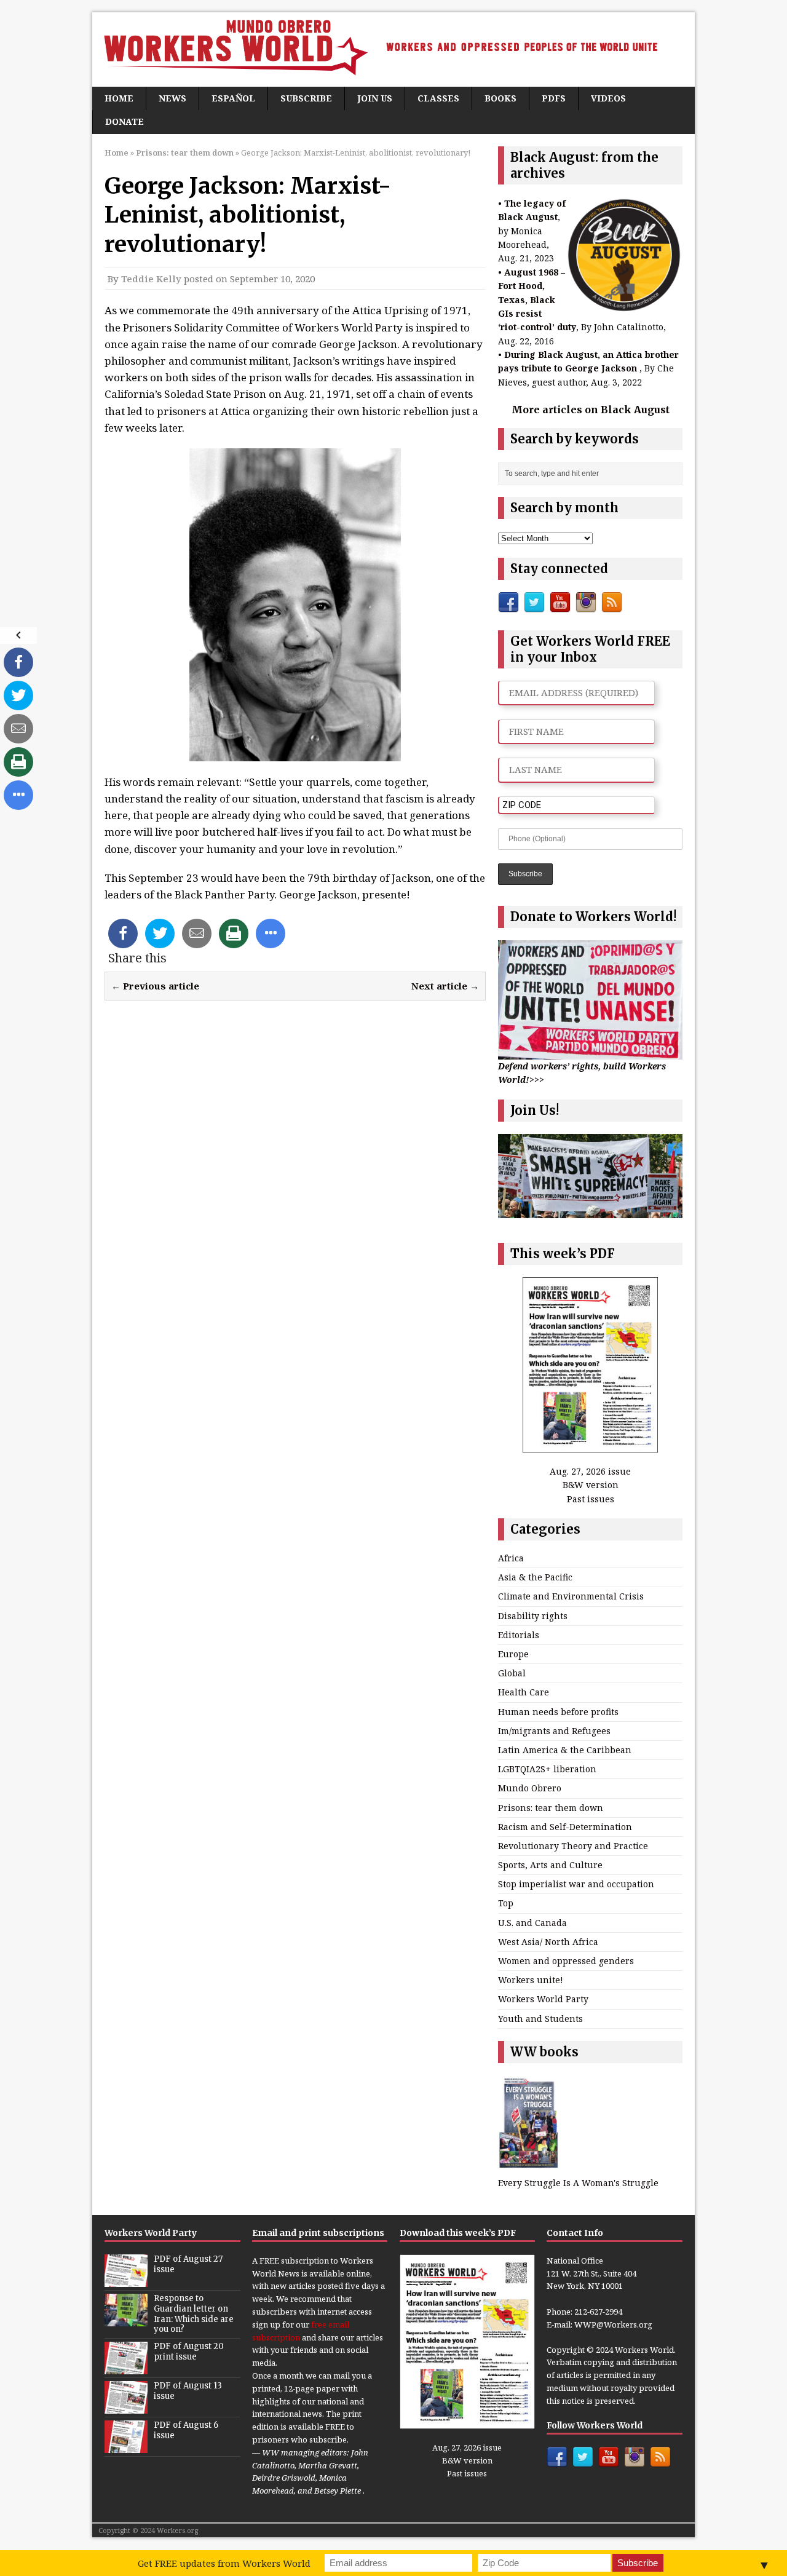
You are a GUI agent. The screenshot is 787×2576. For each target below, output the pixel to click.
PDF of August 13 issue (188, 2391)
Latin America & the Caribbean (565, 1750)
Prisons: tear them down (551, 1808)
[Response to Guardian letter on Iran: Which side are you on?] (126, 2320)
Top (506, 1903)
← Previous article (155, 986)
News (172, 98)
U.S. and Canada (532, 1923)
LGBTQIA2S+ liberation (547, 1769)
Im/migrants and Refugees (554, 1731)
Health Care (524, 1692)
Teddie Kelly (151, 279)
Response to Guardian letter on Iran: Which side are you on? (194, 2314)
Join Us (375, 98)
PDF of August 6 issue (186, 2430)
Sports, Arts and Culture (550, 1865)
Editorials (519, 1635)
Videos (608, 98)
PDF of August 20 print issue (189, 2352)
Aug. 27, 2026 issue (590, 1471)
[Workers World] (393, 50)
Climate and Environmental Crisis (571, 1596)
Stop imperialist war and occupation (576, 1884)
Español (233, 98)
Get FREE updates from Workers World (224, 2563)
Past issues (591, 1499)
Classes (438, 98)
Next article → (445, 986)
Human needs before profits (558, 1712)
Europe (513, 1654)
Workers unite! (531, 1980)
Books (500, 98)
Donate (125, 121)
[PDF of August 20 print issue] (126, 2368)
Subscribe (306, 98)
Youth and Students (540, 2019)
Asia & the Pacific (535, 1577)
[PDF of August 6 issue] (126, 2447)
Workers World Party (543, 1999)
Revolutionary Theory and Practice (573, 1846)
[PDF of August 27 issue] (126, 2280)
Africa (511, 1558)
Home (119, 98)
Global (512, 1673)
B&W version (591, 1485)
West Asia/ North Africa (548, 1942)
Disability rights (533, 1616)
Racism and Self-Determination (565, 1827)
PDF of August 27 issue (188, 2264)
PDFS (554, 98)
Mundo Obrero (530, 1788)
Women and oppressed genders (566, 1961)
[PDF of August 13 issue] (126, 2408)
